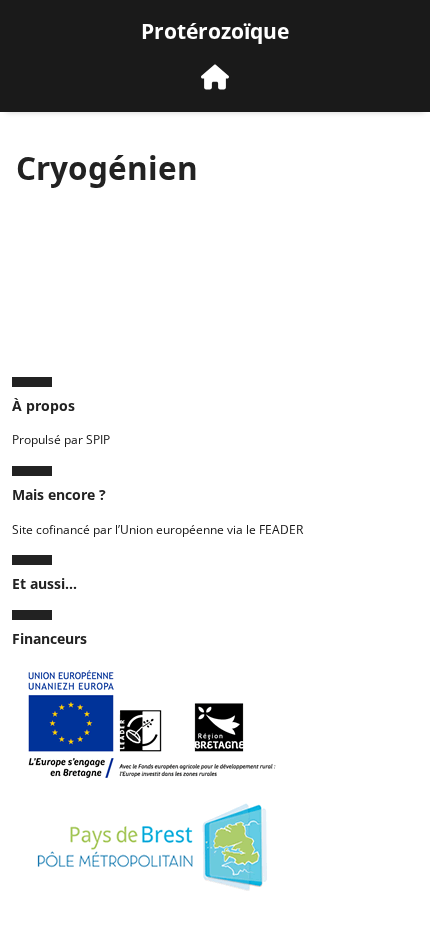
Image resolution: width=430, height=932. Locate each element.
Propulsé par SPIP (61, 439)
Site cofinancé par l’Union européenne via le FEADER (157, 529)
